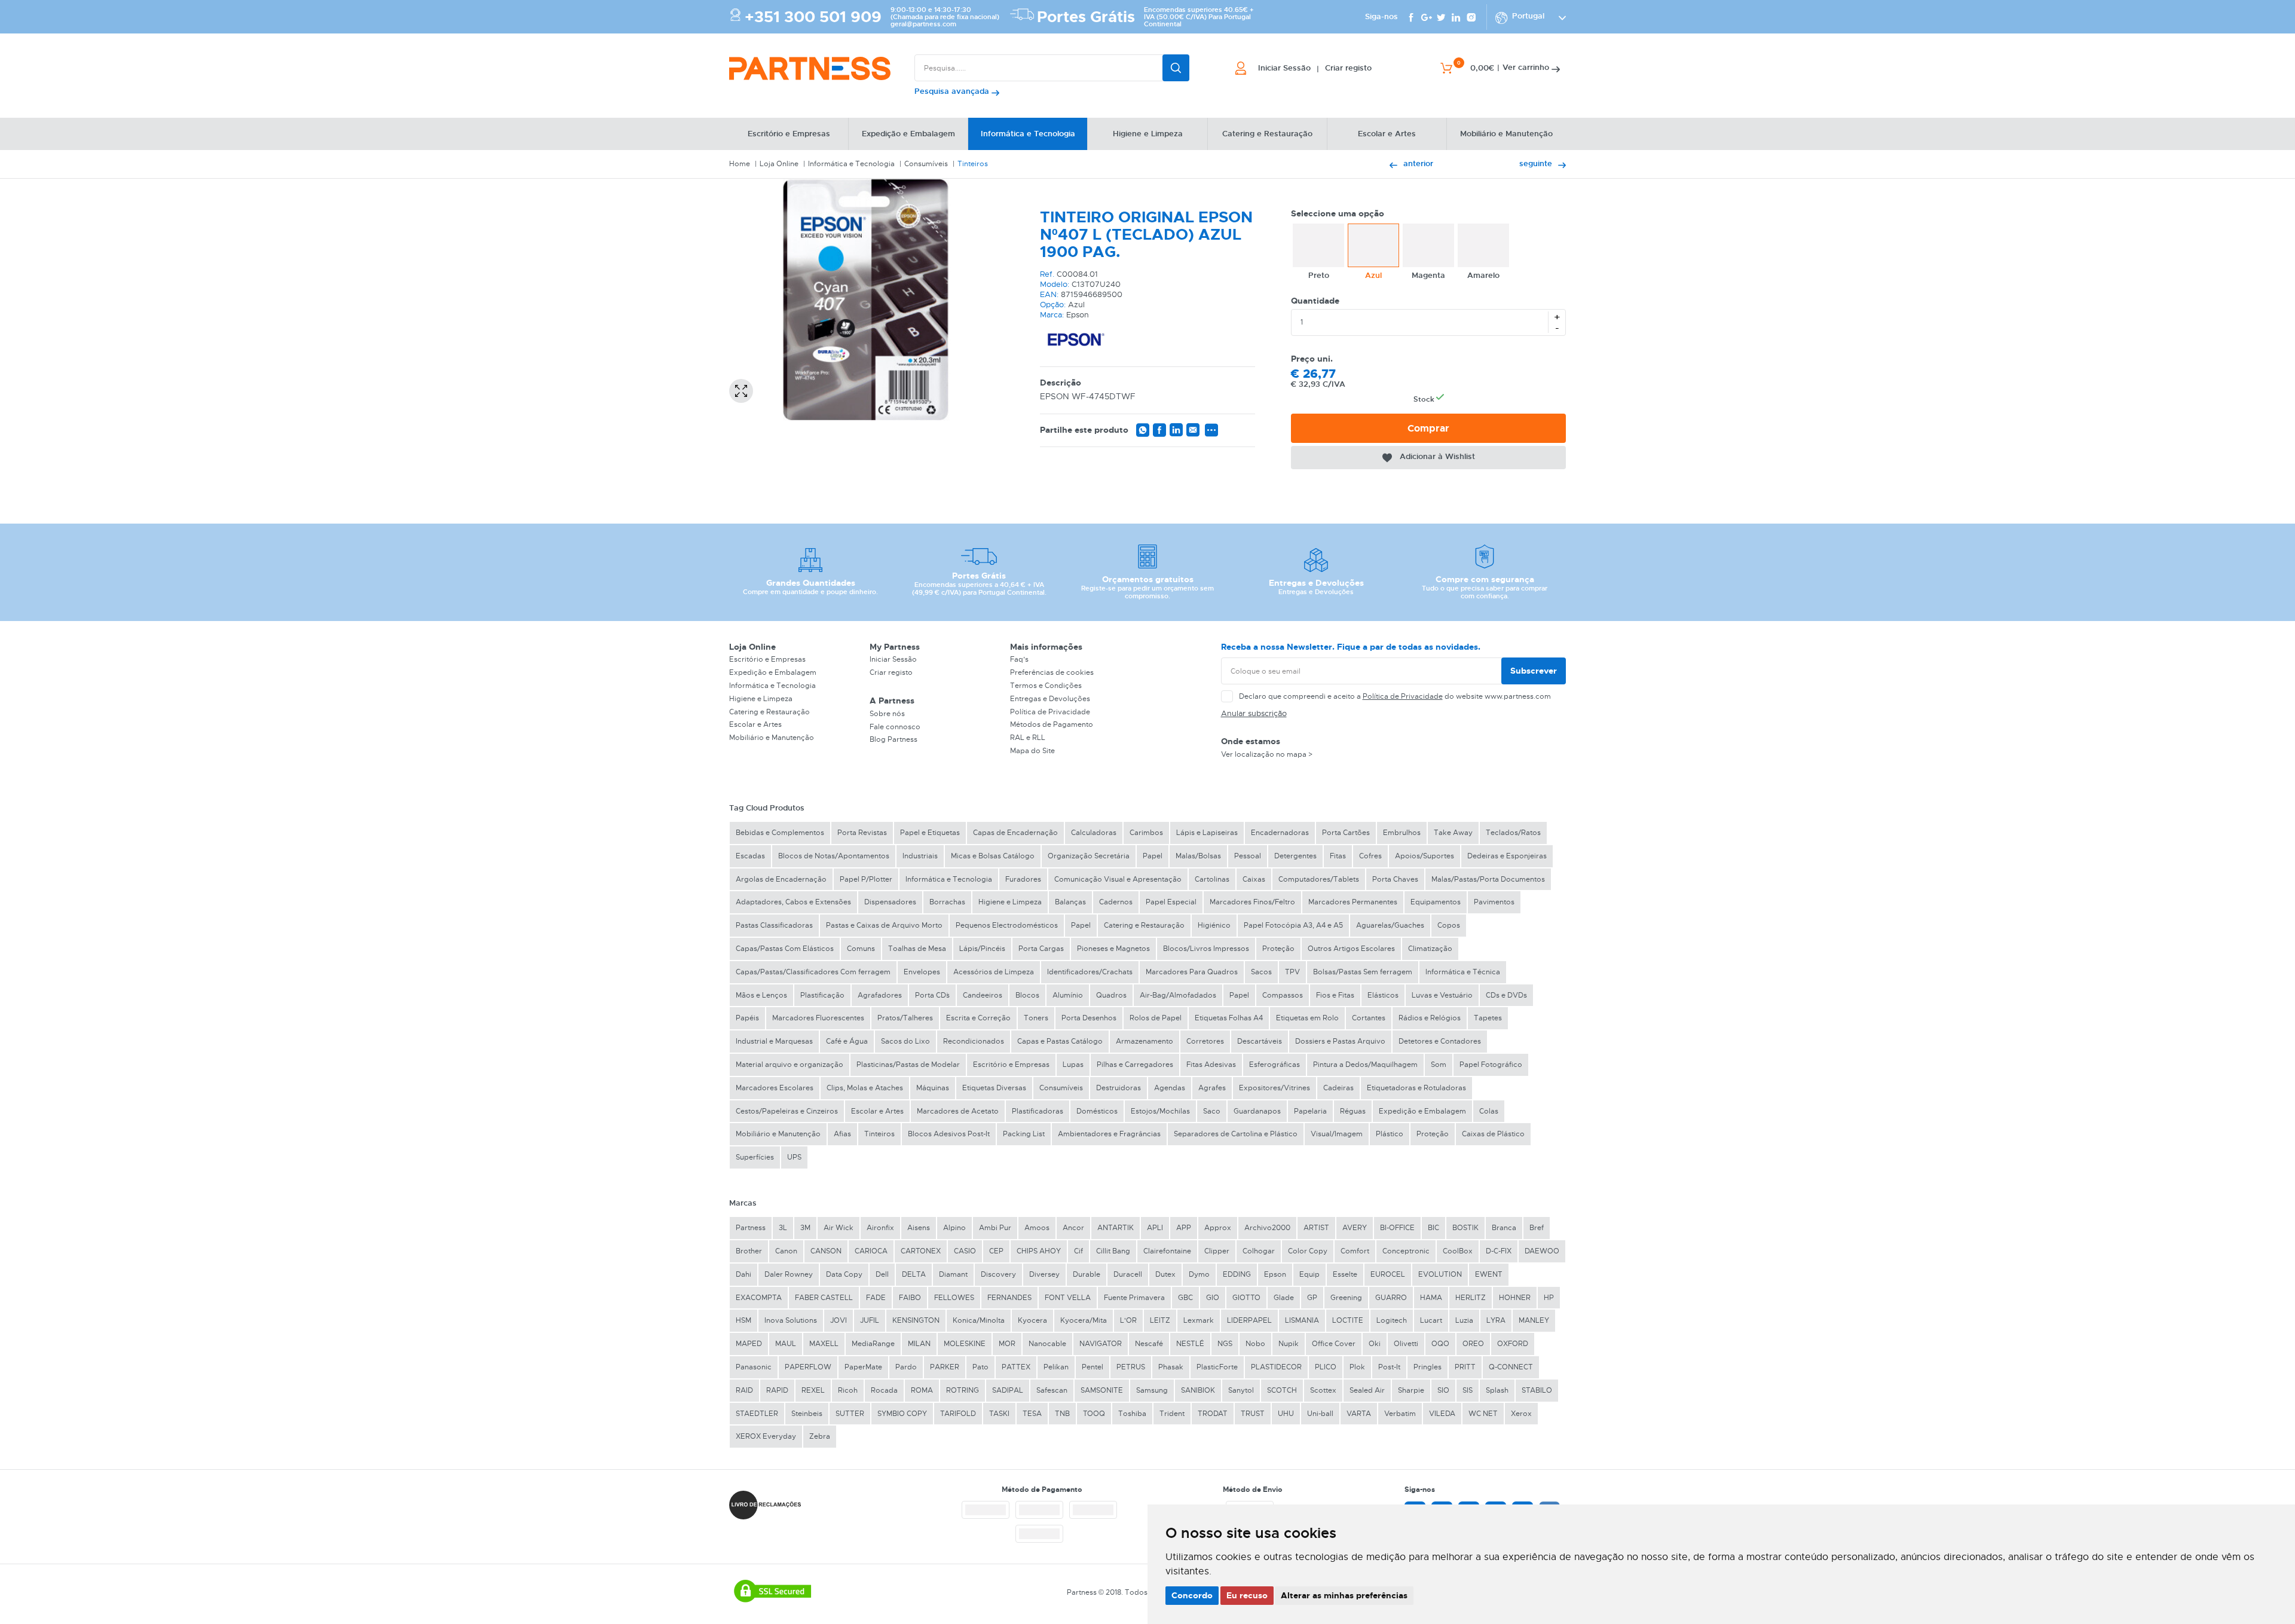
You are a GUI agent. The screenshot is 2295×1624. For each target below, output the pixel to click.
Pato (980, 1367)
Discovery (998, 1274)
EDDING (1237, 1274)
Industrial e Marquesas (774, 1041)
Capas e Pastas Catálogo (1060, 1041)
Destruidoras (1119, 1088)
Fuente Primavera (1134, 1298)
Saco (1212, 1111)
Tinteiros (973, 164)
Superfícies (755, 1157)
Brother (749, 1251)
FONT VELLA (1068, 1298)
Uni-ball (1320, 1414)
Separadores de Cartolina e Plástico (1236, 1134)
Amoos (1037, 1228)
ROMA (922, 1390)
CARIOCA (871, 1251)
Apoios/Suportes (1425, 856)
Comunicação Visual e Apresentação (1118, 879)
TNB (1062, 1414)
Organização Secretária (1089, 856)
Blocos (1027, 995)
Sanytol (1241, 1390)
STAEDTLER (757, 1414)
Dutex (1165, 1274)
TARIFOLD (958, 1414)
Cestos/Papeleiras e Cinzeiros (787, 1111)
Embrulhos (1402, 833)
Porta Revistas (862, 833)
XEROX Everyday (766, 1436)
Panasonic (754, 1367)
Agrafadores (880, 995)
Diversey (1044, 1274)
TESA (1032, 1414)
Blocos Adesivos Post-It (949, 1134)
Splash (1497, 1390)
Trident (1172, 1414)
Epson (1275, 1274)
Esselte (1345, 1274)
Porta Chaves (1395, 879)
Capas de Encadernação (1015, 833)
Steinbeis (807, 1414)
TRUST (1253, 1414)
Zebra (820, 1436)
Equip (1309, 1274)
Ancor (1073, 1228)
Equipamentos (1436, 902)
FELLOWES (954, 1298)
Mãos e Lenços (761, 995)
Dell (882, 1274)
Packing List (1024, 1134)
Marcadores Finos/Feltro (1252, 902)
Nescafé (1149, 1344)
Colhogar (1259, 1251)
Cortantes (1369, 1018)
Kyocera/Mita (1084, 1320)
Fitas (1338, 856)
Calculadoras (1094, 833)
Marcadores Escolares (775, 1088)
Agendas (1170, 1088)
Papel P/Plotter (866, 879)
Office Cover (1334, 1344)
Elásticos (1383, 995)
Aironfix (880, 1228)
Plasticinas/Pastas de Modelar (908, 1065)
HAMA (1431, 1298)
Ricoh (848, 1390)
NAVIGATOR (1101, 1344)
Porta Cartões (1346, 833)
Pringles (1428, 1367)
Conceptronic (1406, 1251)
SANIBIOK (1198, 1390)
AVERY (1355, 1228)
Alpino (954, 1228)
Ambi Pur (995, 1228)
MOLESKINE (965, 1344)
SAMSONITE (1102, 1390)
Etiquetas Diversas (994, 1088)
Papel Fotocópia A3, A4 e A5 (1293, 925)
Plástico (1390, 1134)
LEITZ (1160, 1320)
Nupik (1289, 1344)
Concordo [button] (1192, 1595)
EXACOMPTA (759, 1298)
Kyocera (1032, 1320)
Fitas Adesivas (1211, 1065)
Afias (842, 1134)
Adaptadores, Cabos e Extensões (793, 902)
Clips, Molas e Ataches (865, 1088)
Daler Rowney (789, 1274)
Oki (1375, 1344)
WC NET (1483, 1414)
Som (1439, 1065)
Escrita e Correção (978, 1018)
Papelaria (1310, 1111)
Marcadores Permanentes (1353, 902)
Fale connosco (895, 727)
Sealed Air (1367, 1390)
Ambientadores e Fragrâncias (1109, 1134)
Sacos (1261, 972)
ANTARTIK (1116, 1228)
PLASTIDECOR (1276, 1367)
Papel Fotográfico (1491, 1065)
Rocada (884, 1390)
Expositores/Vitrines (1275, 1088)
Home (740, 164)
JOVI (839, 1320)
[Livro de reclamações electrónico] (765, 1505)
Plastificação (822, 995)
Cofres (1370, 856)
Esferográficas (1275, 1065)
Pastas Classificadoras (774, 925)
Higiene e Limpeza (761, 699)
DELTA (914, 1274)
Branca (1504, 1228)
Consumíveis (926, 164)
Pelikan (1056, 1367)
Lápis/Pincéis (982, 949)
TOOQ (1094, 1414)
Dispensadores (890, 902)
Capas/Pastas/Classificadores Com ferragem (813, 972)
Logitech (1392, 1320)
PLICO (1326, 1367)
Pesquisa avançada (953, 91)
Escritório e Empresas (767, 659)
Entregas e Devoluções (1050, 699)
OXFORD (1513, 1344)
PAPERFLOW (808, 1367)
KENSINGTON (916, 1320)
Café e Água (847, 1041)
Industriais (920, 856)
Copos (1449, 925)
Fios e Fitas (1335, 995)
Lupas (1073, 1065)
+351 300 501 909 (813, 17)
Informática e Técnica (1463, 972)
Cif (1078, 1251)
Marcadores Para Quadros (1192, 972)
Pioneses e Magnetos (1113, 949)
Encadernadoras (1280, 833)
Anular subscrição (1254, 713)
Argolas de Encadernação (781, 879)
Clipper (1217, 1251)
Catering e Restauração (769, 712)
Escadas (750, 856)
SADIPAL (1008, 1390)
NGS (1225, 1344)
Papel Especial (1171, 902)
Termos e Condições (1046, 686)
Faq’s (1019, 659)
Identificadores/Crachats (1090, 972)
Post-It (1389, 1367)
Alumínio (1068, 995)
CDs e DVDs (1506, 995)
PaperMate (863, 1367)
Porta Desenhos (1089, 1018)
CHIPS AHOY (1039, 1251)
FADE (876, 1298)
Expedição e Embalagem (773, 672)
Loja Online (779, 164)
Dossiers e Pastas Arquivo (1340, 1041)
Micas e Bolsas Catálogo (993, 856)
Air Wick (839, 1228)
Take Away (1453, 833)
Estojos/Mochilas (1160, 1111)
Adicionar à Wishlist (1437, 456)
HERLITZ (1471, 1298)
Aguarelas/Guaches (1390, 925)
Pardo (906, 1367)
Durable (1087, 1274)
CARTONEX (921, 1251)
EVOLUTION (1440, 1274)
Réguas (1353, 1111)
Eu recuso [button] (1247, 1595)
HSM (743, 1320)
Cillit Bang (1113, 1251)
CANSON (826, 1251)
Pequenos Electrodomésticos (1007, 925)
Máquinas (933, 1088)
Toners (1036, 1018)
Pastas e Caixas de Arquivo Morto (884, 925)
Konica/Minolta (979, 1320)
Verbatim (1400, 1414)
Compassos (1283, 995)
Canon (786, 1251)
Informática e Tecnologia (851, 164)
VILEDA (1442, 1414)
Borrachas (947, 902)
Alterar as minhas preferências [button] (1344, 1595)
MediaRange (873, 1344)
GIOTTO (1246, 1298)
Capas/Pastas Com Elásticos (785, 949)
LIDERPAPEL (1249, 1320)
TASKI (999, 1414)
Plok (1357, 1367)
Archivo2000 (1267, 1228)
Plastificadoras (1038, 1111)
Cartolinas (1212, 879)
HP (1549, 1298)
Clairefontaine (1167, 1251)
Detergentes (1295, 856)
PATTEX (1016, 1367)
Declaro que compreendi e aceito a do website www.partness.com (1395, 696)
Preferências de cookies (1052, 672)
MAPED (749, 1344)
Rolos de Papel (1156, 1018)
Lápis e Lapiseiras (1207, 833)
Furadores (1023, 879)
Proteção (1278, 949)
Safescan (1052, 1390)
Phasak (1171, 1367)
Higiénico (1214, 925)
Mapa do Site (1032, 751)
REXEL (813, 1390)
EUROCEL (1388, 1274)
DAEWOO (1542, 1251)
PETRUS (1131, 1367)
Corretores (1205, 1041)
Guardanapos (1257, 1111)
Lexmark (1199, 1320)
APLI (1155, 1228)
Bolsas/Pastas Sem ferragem (1363, 972)
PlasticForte (1217, 1367)
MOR (1007, 1344)
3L (783, 1228)
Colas (1489, 1111)
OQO (1440, 1344)
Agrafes (1212, 1088)
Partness (751, 1228)
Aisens (919, 1228)
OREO (1473, 1344)
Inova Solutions (791, 1320)
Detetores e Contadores (1440, 1041)
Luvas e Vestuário (1442, 995)
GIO (1213, 1298)
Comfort (1355, 1251)
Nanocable (1047, 1344)
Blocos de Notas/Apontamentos (834, 856)
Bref (1537, 1228)
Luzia (1464, 1320)
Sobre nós (887, 714)
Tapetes (1488, 1018)
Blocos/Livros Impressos (1206, 949)
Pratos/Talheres (905, 1018)
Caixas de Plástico (1493, 1134)
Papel (1153, 856)
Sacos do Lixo (905, 1041)
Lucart (1431, 1320)
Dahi (743, 1274)
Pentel (1093, 1367)
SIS (1468, 1390)
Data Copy (844, 1274)
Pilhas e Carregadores (1135, 1065)
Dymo (1199, 1274)
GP (1312, 1298)
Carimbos (1146, 833)
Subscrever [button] (1534, 671)
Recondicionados (974, 1041)
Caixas (1254, 879)
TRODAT (1213, 1414)
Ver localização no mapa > (1267, 754)
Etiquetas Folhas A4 (1229, 1018)
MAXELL (824, 1344)
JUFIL (870, 1320)
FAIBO (910, 1298)
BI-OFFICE (1397, 1228)
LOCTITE (1348, 1320)
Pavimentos (1494, 902)
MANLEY (1534, 1320)
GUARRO (1391, 1298)
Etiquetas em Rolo (1307, 1018)
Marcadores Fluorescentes (818, 1018)
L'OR (1128, 1320)
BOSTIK (1465, 1228)
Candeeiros (983, 995)
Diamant (953, 1274)
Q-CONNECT (1511, 1367)
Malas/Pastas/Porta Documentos (1488, 879)
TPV (1292, 972)
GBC (1185, 1298)
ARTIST (1316, 1228)
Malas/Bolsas (1198, 856)
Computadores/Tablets (1319, 879)
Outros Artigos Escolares (1351, 949)
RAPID (777, 1390)
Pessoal (1248, 856)
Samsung (1152, 1390)
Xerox (1521, 1414)
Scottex (1323, 1390)
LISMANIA (1302, 1320)
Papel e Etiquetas (930, 833)
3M (805, 1228)
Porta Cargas (1041, 949)
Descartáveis (1260, 1041)
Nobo (1255, 1344)
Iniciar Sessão (893, 659)
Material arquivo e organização (790, 1065)
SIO (1443, 1390)
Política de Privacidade (1050, 712)
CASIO (965, 1251)
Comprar (1428, 428)
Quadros (1111, 995)
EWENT (1489, 1274)
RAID (744, 1390)
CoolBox (1458, 1251)
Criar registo (891, 672)
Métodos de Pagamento (1052, 724)
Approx (1218, 1228)
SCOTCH (1282, 1390)
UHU (1286, 1414)
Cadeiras (1338, 1088)
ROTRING (963, 1390)
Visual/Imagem (1337, 1134)
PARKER (945, 1367)
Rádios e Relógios (1430, 1018)
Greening (1346, 1298)
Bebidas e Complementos (780, 833)
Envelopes (922, 972)
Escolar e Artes (755, 724)
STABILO (1537, 1390)
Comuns (861, 949)
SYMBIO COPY (902, 1414)
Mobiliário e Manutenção (772, 738)
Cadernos (1116, 902)
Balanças (1070, 902)
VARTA (1359, 1414)
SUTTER (850, 1414)
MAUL (786, 1344)
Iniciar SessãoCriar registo (1315, 68)
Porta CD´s (932, 995)
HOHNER (1515, 1298)
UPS (794, 1157)
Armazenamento (1145, 1041)
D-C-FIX (1499, 1251)
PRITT (1465, 1367)
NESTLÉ (1190, 1344)
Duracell (1128, 1274)
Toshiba (1132, 1414)
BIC (1433, 1228)
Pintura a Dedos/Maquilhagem (1365, 1065)
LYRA (1496, 1320)
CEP (996, 1251)
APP (1184, 1228)
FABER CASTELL (824, 1298)
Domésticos (1097, 1111)
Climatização (1430, 949)
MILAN (919, 1344)
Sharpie (1411, 1390)
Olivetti (1406, 1344)
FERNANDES (1009, 1298)
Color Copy (1308, 1251)
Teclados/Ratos (1513, 833)
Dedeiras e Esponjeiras (1507, 856)
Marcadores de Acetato (958, 1111)
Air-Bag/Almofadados (1178, 995)
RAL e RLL (1028, 738)
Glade (1284, 1298)
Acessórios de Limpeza (994, 972)
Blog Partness (893, 739)
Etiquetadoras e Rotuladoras (1416, 1088)
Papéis (747, 1018)
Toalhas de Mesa (917, 949)
